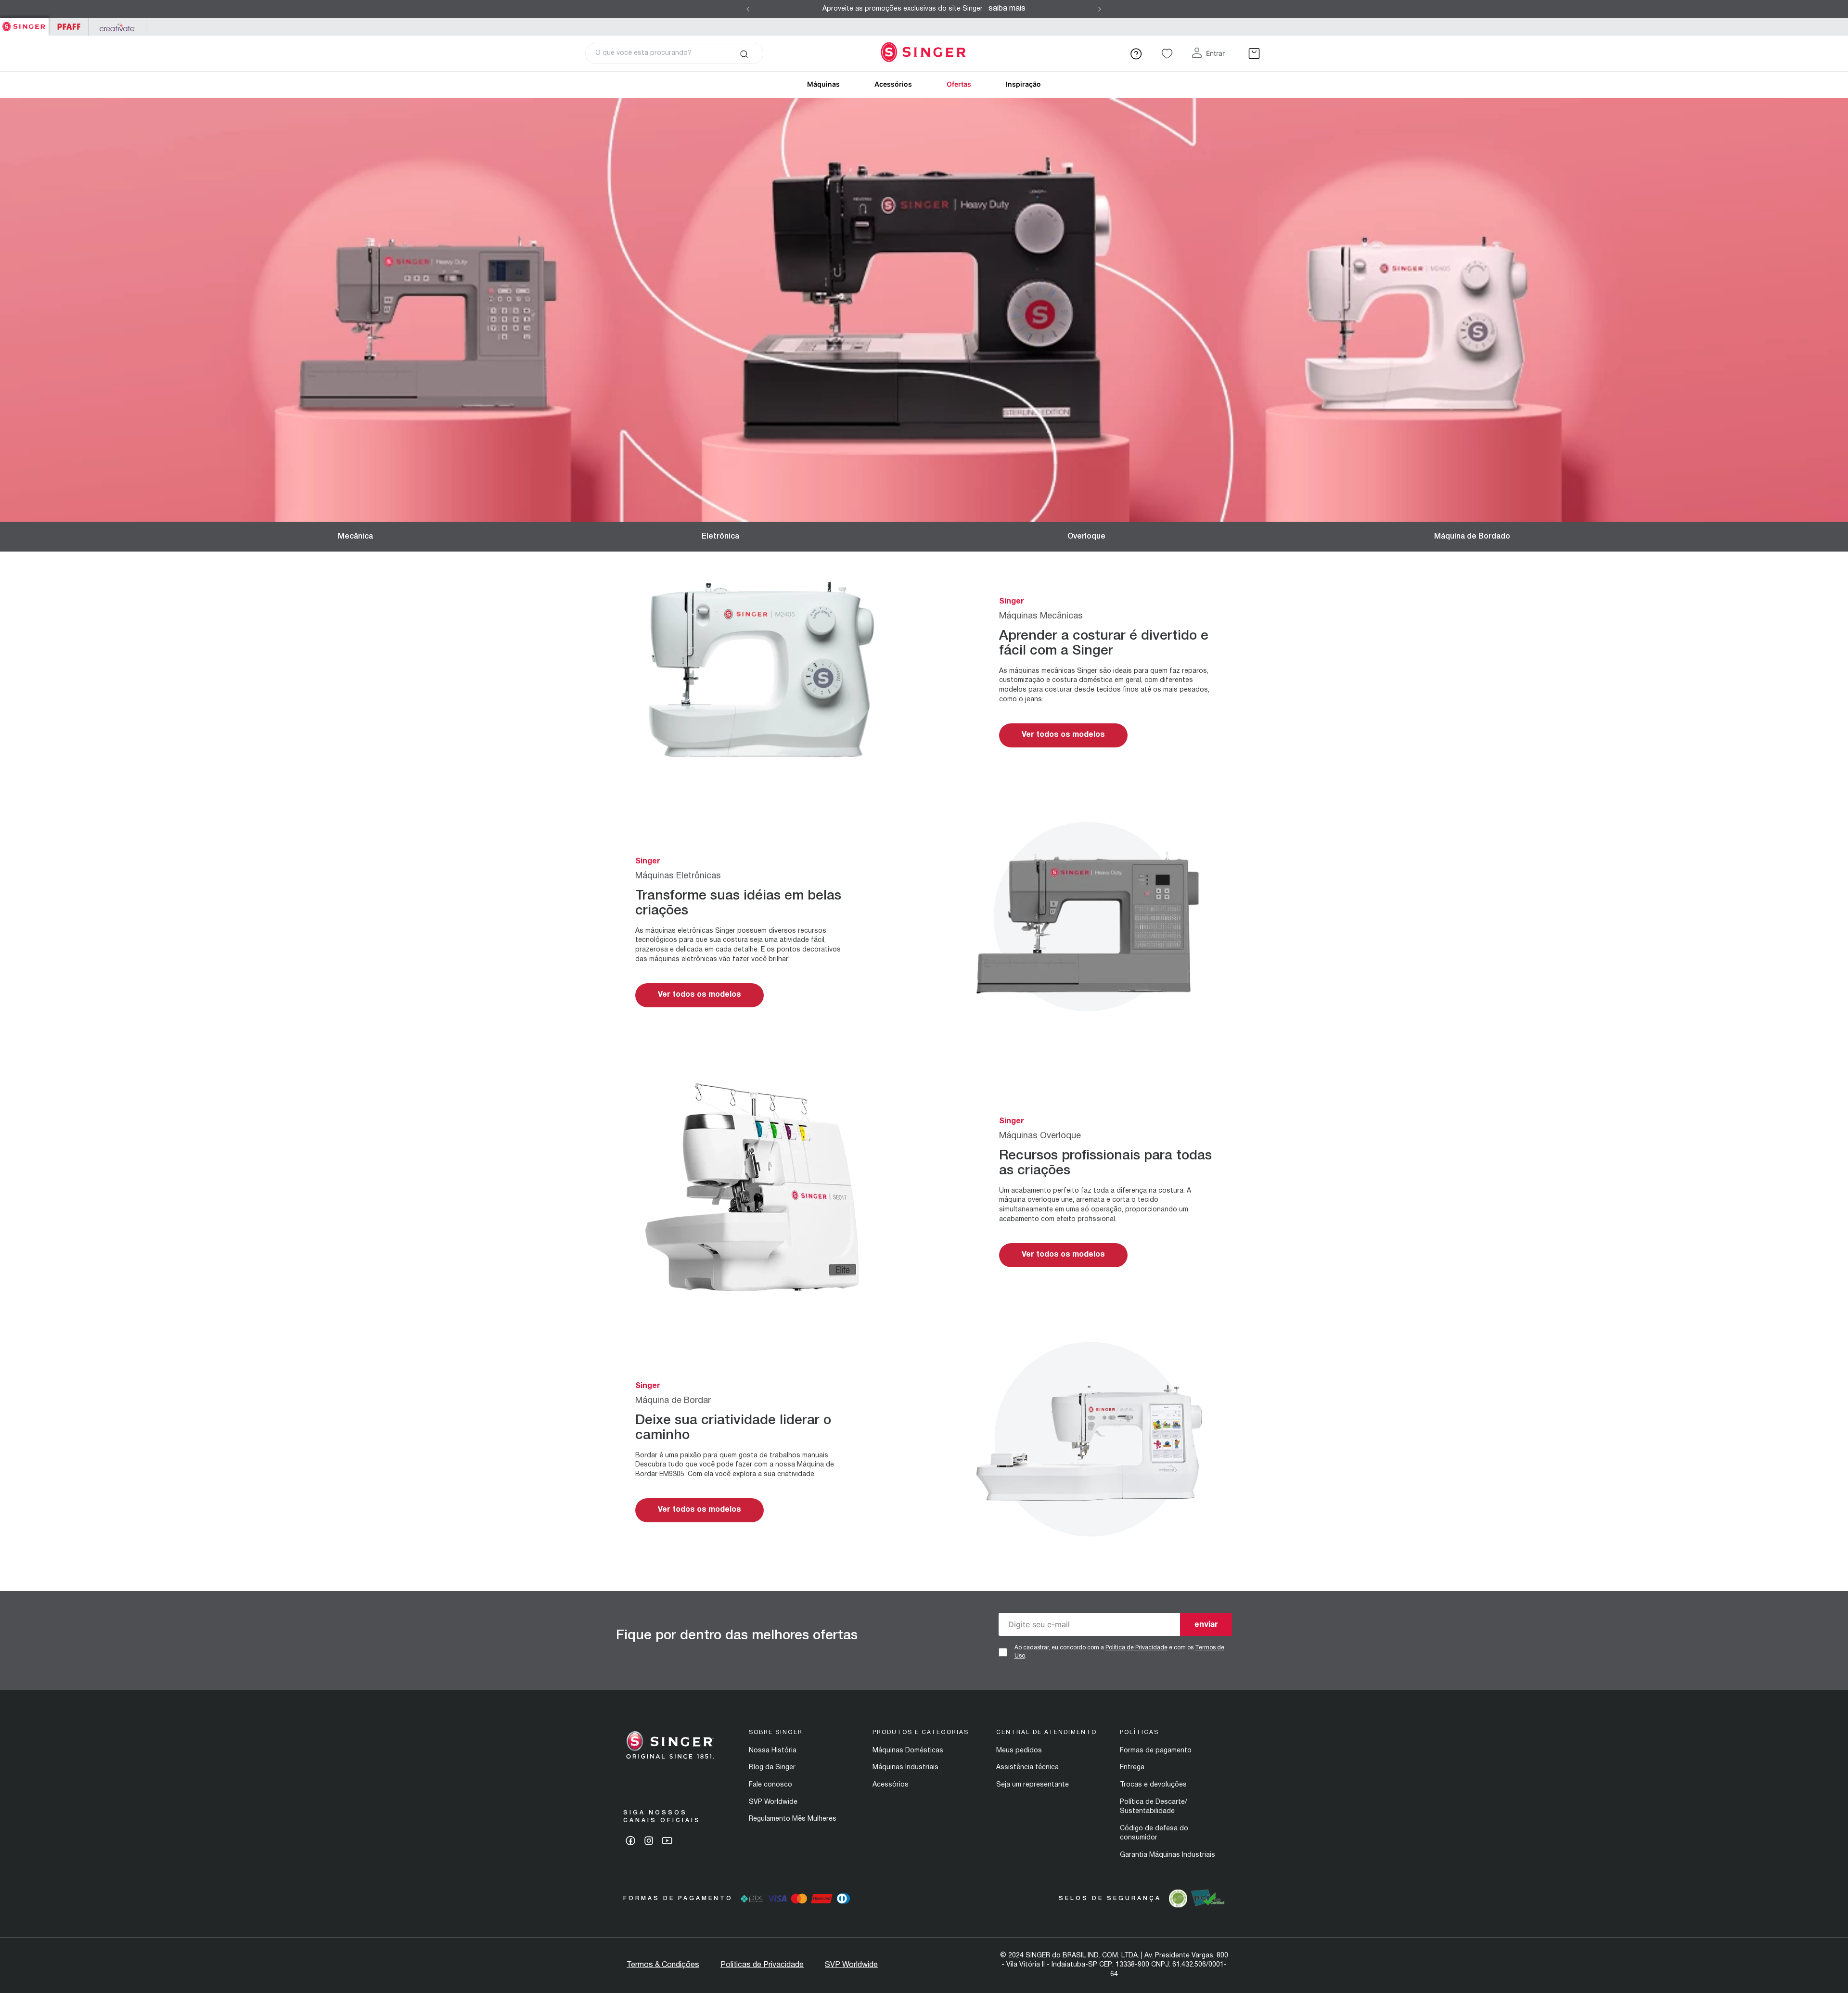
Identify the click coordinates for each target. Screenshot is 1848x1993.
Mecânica (355, 537)
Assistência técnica (1027, 1768)
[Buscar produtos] (744, 53)
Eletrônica (720, 537)
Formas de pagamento (1156, 1751)
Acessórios (893, 84)
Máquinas (823, 84)
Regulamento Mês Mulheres (793, 1819)
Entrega (1132, 1768)
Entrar (1215, 53)
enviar (1206, 1624)
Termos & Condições (663, 1965)
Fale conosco (770, 1785)
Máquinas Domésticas (908, 1751)
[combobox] (674, 53)
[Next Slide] (1100, 9)
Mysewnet (117, 27)
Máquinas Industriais (905, 1768)
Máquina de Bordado (1472, 537)
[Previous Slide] (748, 9)
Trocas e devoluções (1153, 1785)
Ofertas (959, 84)
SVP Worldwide (773, 1802)
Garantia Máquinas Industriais (1168, 1855)
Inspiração (1023, 84)
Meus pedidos (1019, 1751)
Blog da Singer (772, 1768)
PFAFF (69, 27)
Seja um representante (1033, 1785)
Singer (24, 23)
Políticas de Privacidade (762, 1965)
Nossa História (773, 1751)
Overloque (1086, 537)
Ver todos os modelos (1063, 735)
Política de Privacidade (1136, 1648)
